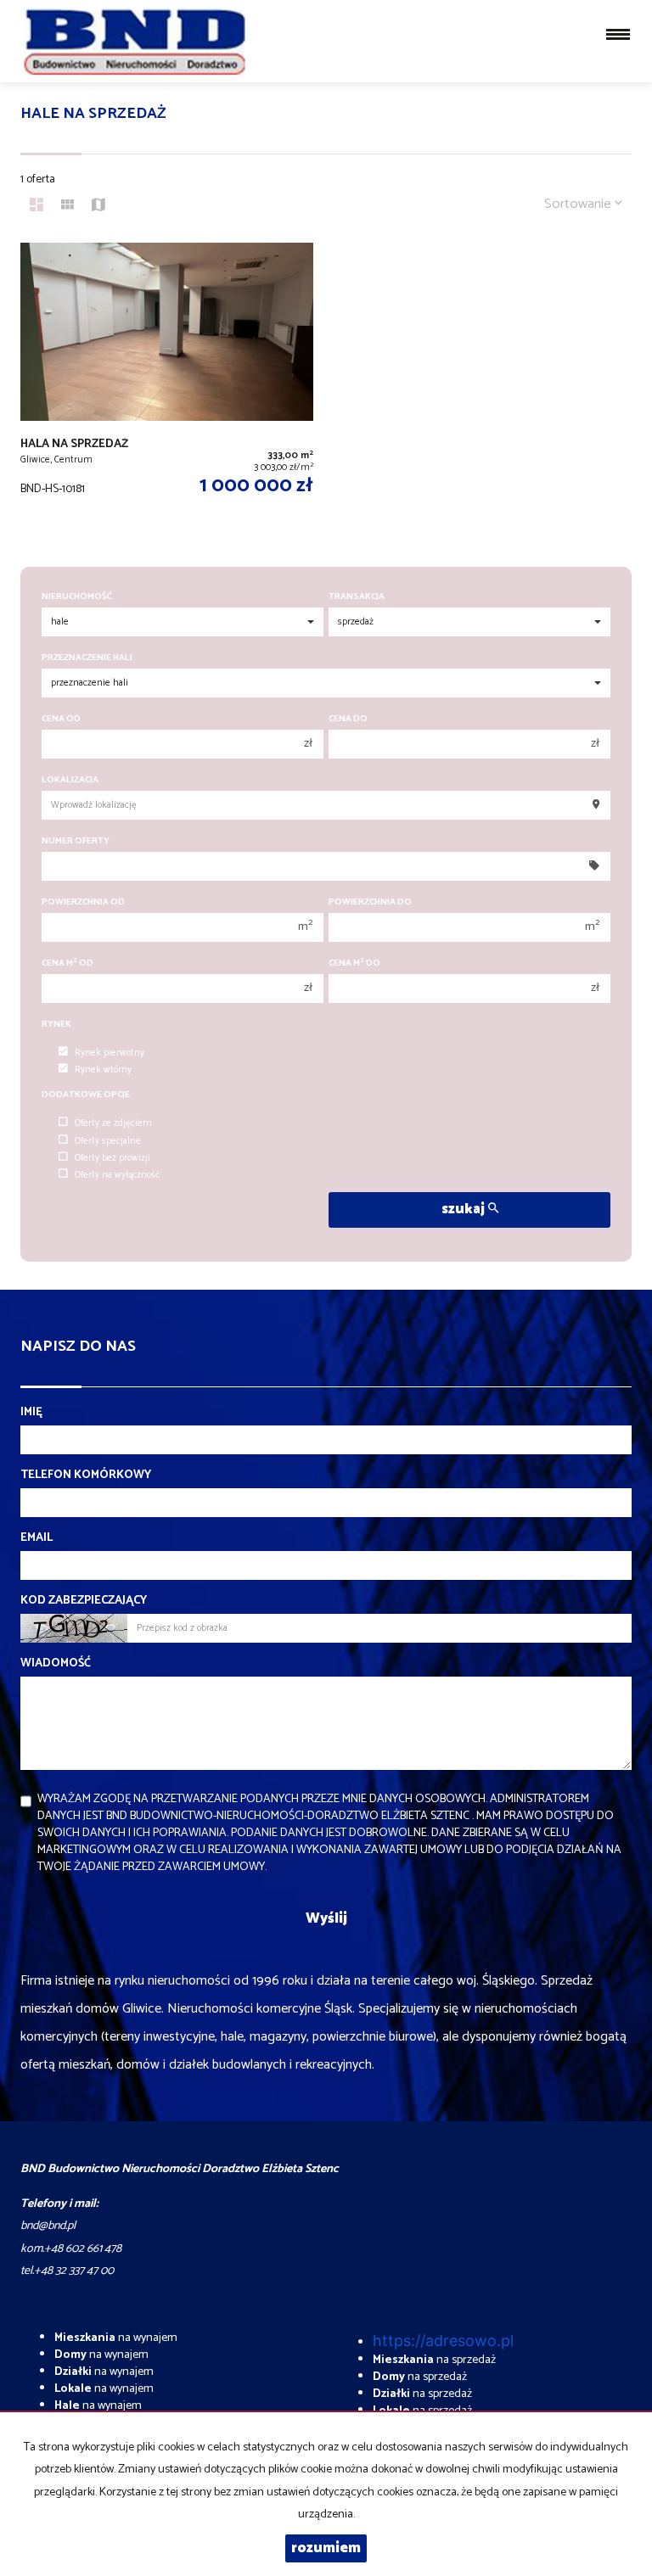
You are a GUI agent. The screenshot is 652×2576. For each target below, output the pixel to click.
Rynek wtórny (103, 1070)
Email (37, 1538)
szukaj (465, 1210)
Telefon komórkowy (86, 1476)
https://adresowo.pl (443, 2341)
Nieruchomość (77, 597)
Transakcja (357, 597)
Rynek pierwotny (110, 1053)
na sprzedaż (434, 2360)
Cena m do (354, 963)
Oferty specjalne (108, 1141)
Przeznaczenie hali (87, 658)
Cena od (61, 719)
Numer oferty (76, 841)
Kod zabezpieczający (84, 1601)
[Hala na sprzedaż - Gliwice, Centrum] (167, 387)
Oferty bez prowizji (112, 1158)
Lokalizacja (70, 780)
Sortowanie (579, 204)
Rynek (56, 1025)
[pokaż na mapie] (98, 207)
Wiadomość (56, 1664)
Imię (31, 1413)
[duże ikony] (37, 207)
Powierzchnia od (83, 902)
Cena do (348, 719)
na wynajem (116, 2338)
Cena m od (67, 963)
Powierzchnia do (370, 902)
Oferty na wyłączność (117, 1175)
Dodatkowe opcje (86, 1095)
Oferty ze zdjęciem (113, 1123)
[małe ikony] (67, 207)
